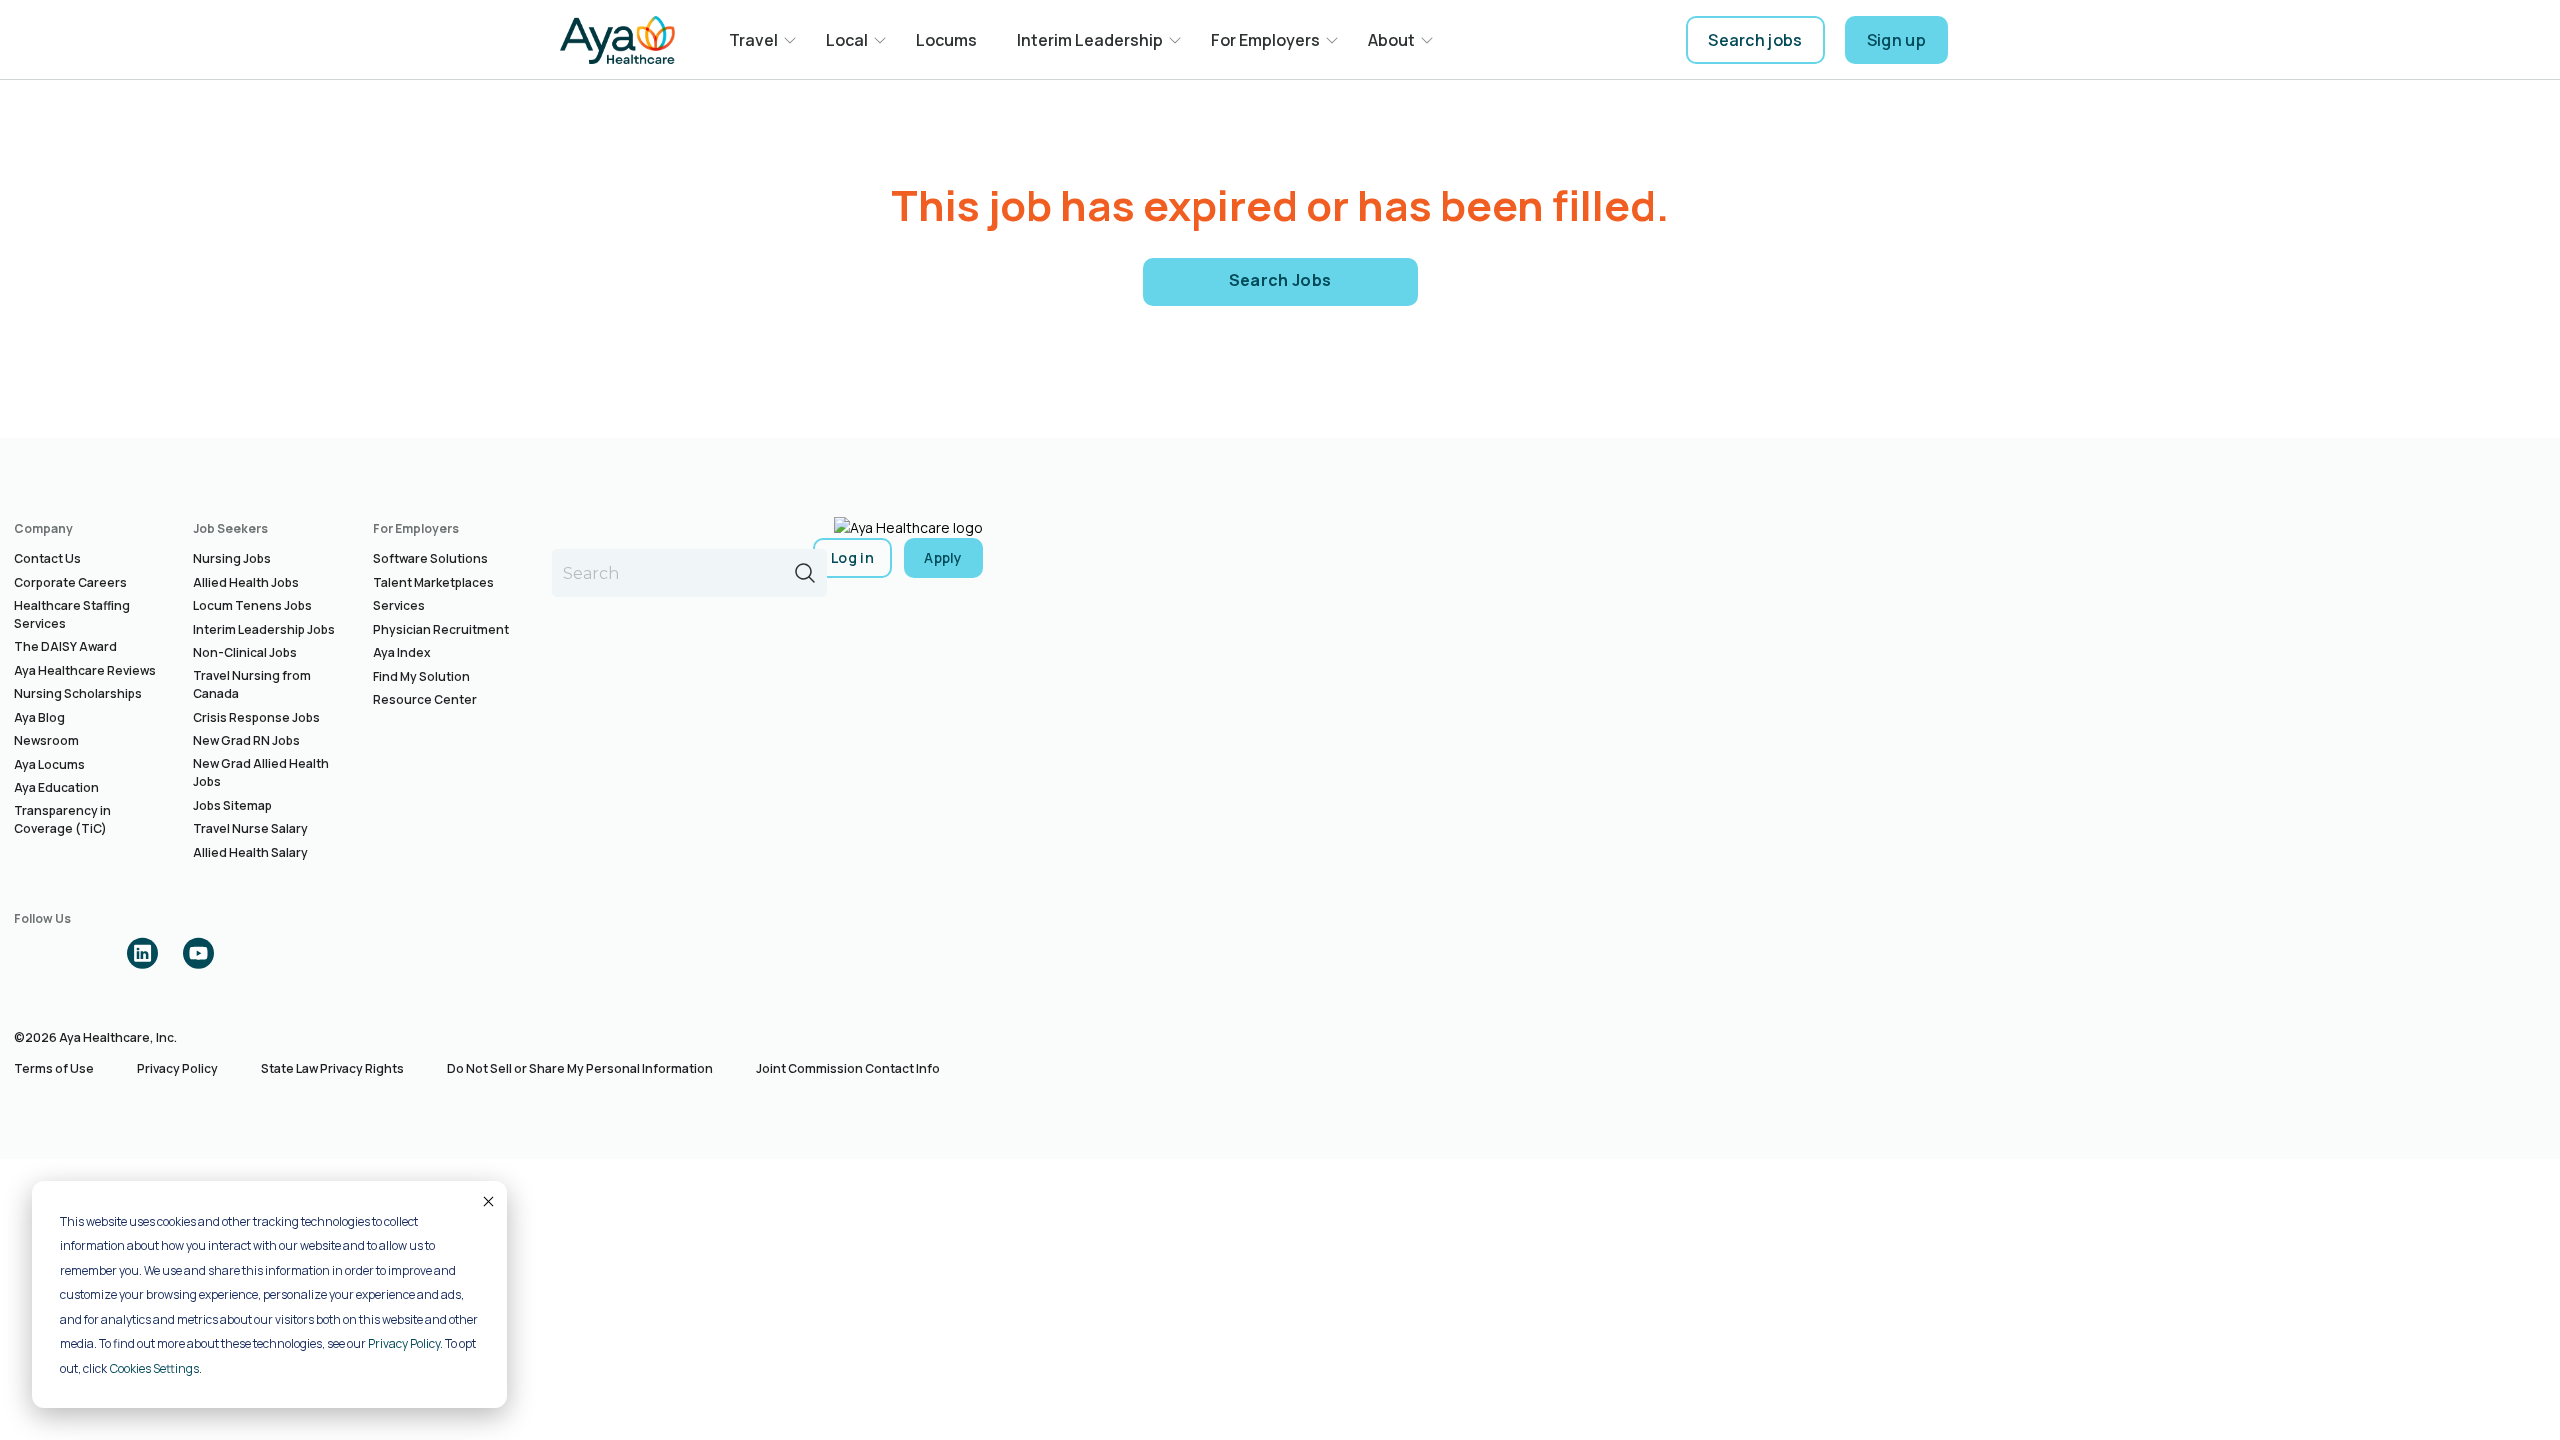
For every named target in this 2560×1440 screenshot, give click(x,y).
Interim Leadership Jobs (264, 629)
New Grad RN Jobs (246, 740)
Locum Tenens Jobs (252, 605)
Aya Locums (49, 764)
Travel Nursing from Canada (252, 684)
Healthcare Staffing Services (72, 614)
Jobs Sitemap (232, 805)
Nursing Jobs (232, 558)
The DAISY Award (65, 646)
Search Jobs (1280, 280)
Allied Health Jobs (246, 582)
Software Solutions (430, 558)
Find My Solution (421, 676)
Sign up (1896, 40)
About (1391, 40)
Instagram (86, 953)
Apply (943, 557)
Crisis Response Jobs (256, 717)
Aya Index (402, 652)
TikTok (254, 953)
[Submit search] (805, 573)
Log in (852, 557)
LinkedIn (142, 953)
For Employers (1265, 40)
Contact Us (47, 558)
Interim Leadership (1090, 40)
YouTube (198, 953)
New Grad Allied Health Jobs (261, 772)
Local (847, 40)
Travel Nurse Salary (250, 828)
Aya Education (56, 787)
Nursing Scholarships (78, 693)
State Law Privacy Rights (332, 1068)
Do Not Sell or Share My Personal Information (580, 1068)
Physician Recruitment (441, 629)
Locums (946, 40)
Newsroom (46, 740)
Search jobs (1755, 40)
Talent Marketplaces (433, 582)
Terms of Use (54, 1068)
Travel (753, 40)
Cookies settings (154, 1368)
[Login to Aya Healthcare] (1984, 40)
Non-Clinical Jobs (245, 652)
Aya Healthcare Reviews (85, 670)
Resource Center (425, 699)
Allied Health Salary (250, 852)
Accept (487, 1201)
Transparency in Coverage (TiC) (62, 819)
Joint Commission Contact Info (848, 1068)
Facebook (30, 953)
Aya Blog (39, 717)
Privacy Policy (404, 1343)
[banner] (617, 40)
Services (399, 605)
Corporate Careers (70, 582)
